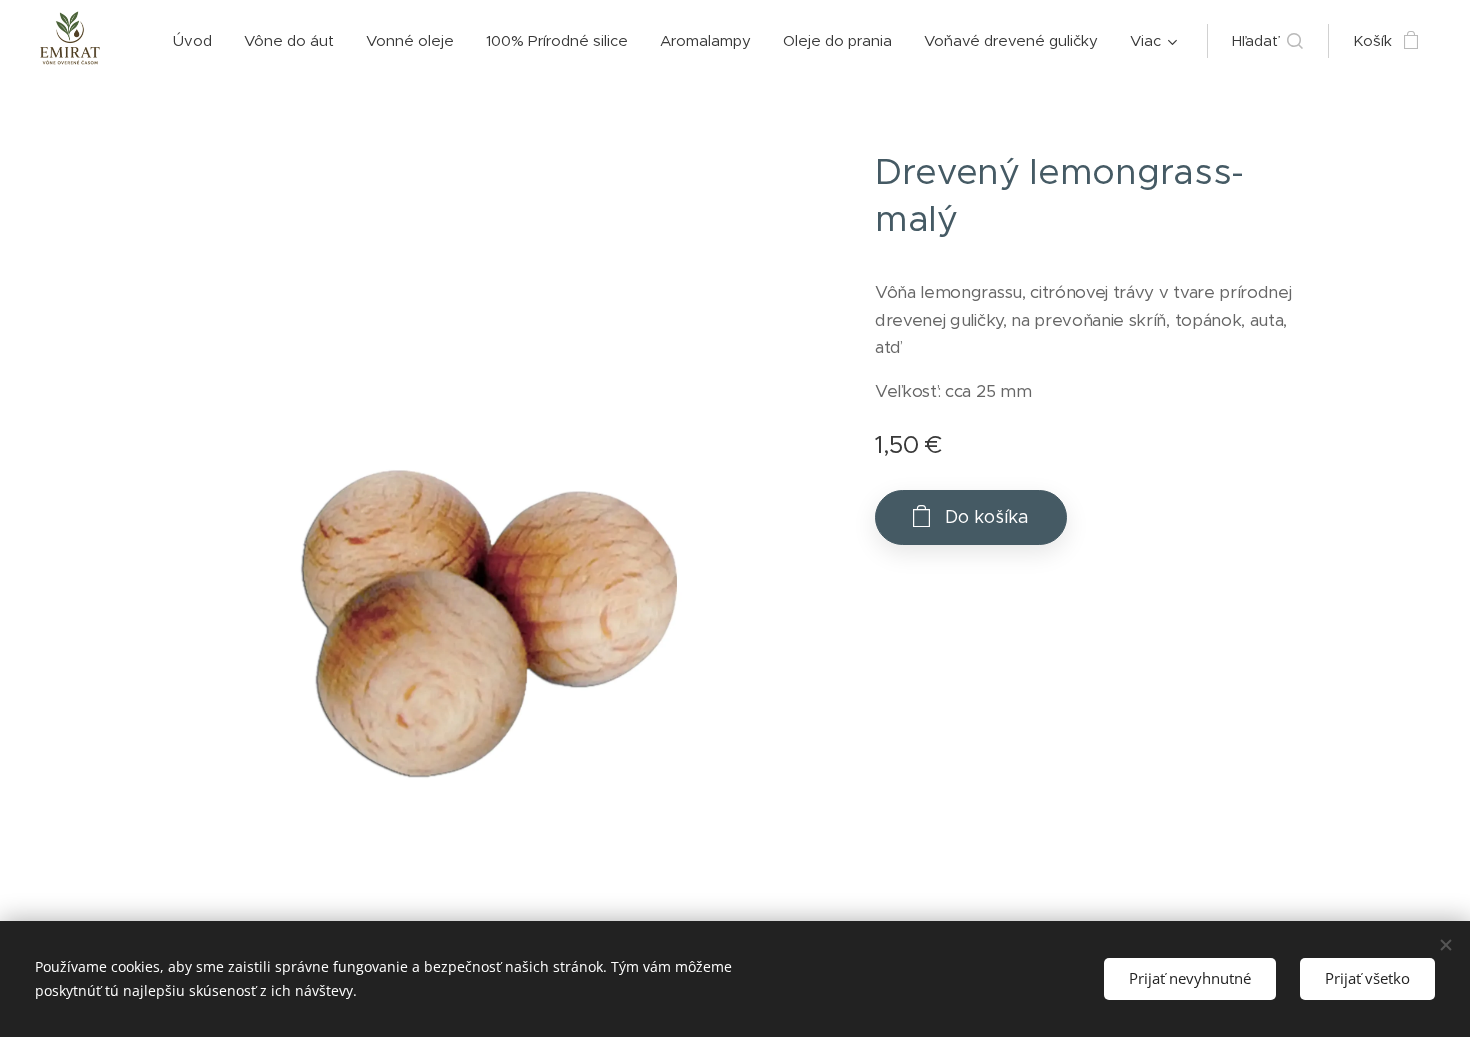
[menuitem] (198, 41)
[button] (1267, 41)
